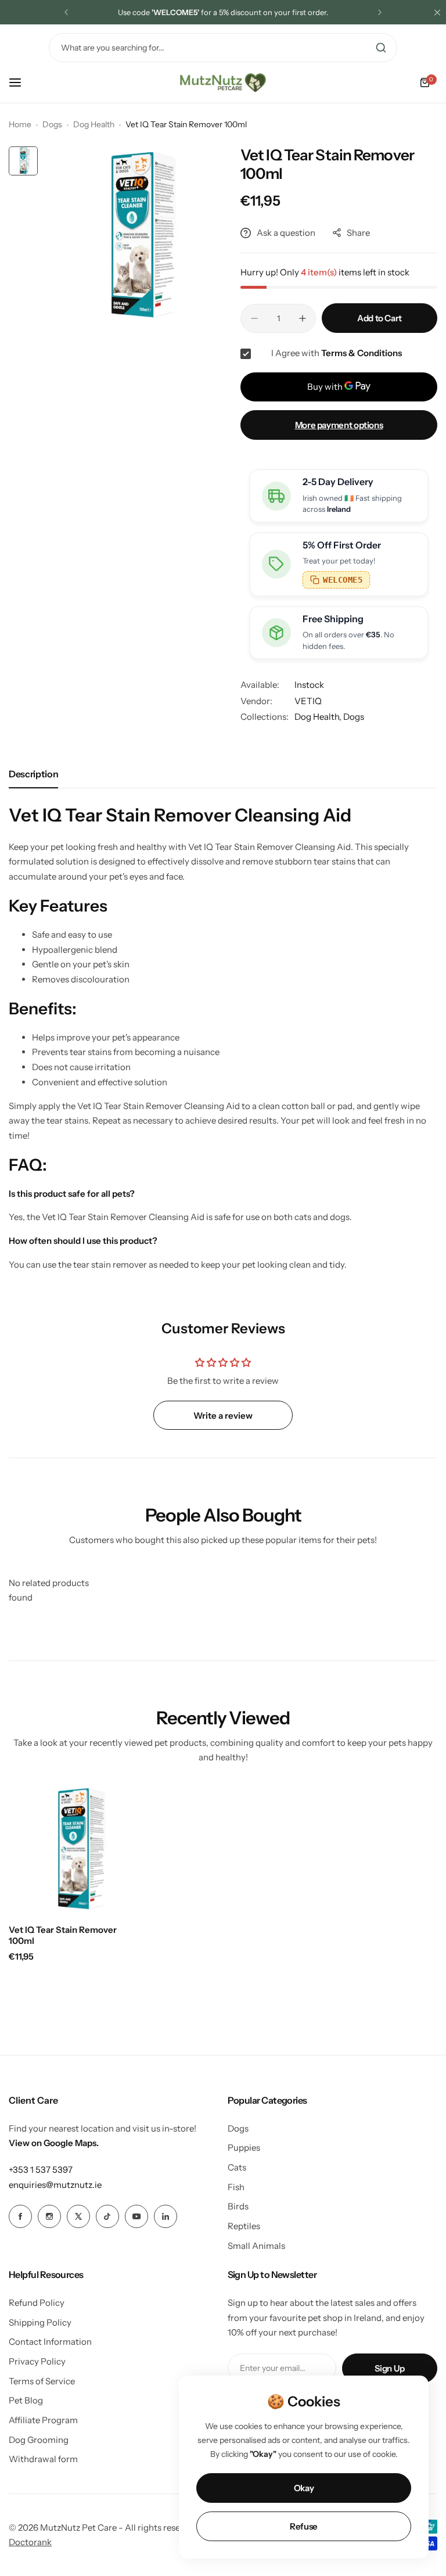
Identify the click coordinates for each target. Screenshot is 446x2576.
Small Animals (256, 2246)
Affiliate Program (43, 2420)
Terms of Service (42, 2381)
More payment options (339, 425)
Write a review (223, 1416)
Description (33, 774)
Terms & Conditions (362, 353)
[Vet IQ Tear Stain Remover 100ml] (74, 1850)
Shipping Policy (40, 2322)
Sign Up (390, 2368)
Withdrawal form (43, 2459)
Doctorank (30, 2542)
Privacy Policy (37, 2361)
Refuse (304, 2526)
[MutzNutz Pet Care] (223, 82)
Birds (238, 2206)
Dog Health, (319, 717)
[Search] (381, 48)
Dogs (52, 124)
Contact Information (50, 2342)
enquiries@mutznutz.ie (55, 2185)
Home (20, 124)
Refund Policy (37, 2303)
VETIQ (308, 701)
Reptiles (244, 2226)
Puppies (244, 2148)
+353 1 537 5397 (41, 2170)
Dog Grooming (39, 2440)
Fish (236, 2187)
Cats (237, 2167)
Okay (304, 2488)
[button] (66, 12)
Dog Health (94, 124)
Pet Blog (26, 2400)
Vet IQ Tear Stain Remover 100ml (63, 1935)
